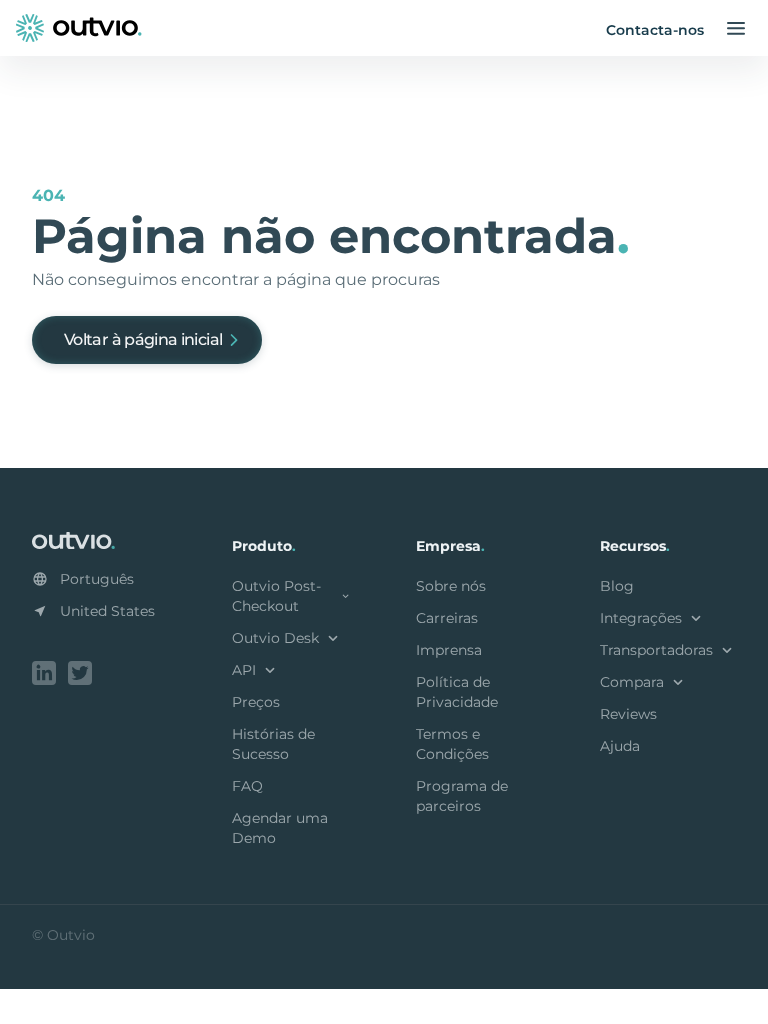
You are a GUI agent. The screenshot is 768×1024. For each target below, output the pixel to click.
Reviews (628, 714)
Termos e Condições (452, 744)
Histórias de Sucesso (273, 744)
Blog (617, 586)
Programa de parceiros (462, 796)
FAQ (247, 786)
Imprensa (449, 650)
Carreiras (447, 618)
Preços (256, 702)
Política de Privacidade (457, 692)
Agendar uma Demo (280, 828)
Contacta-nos (655, 30)
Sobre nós (451, 586)
